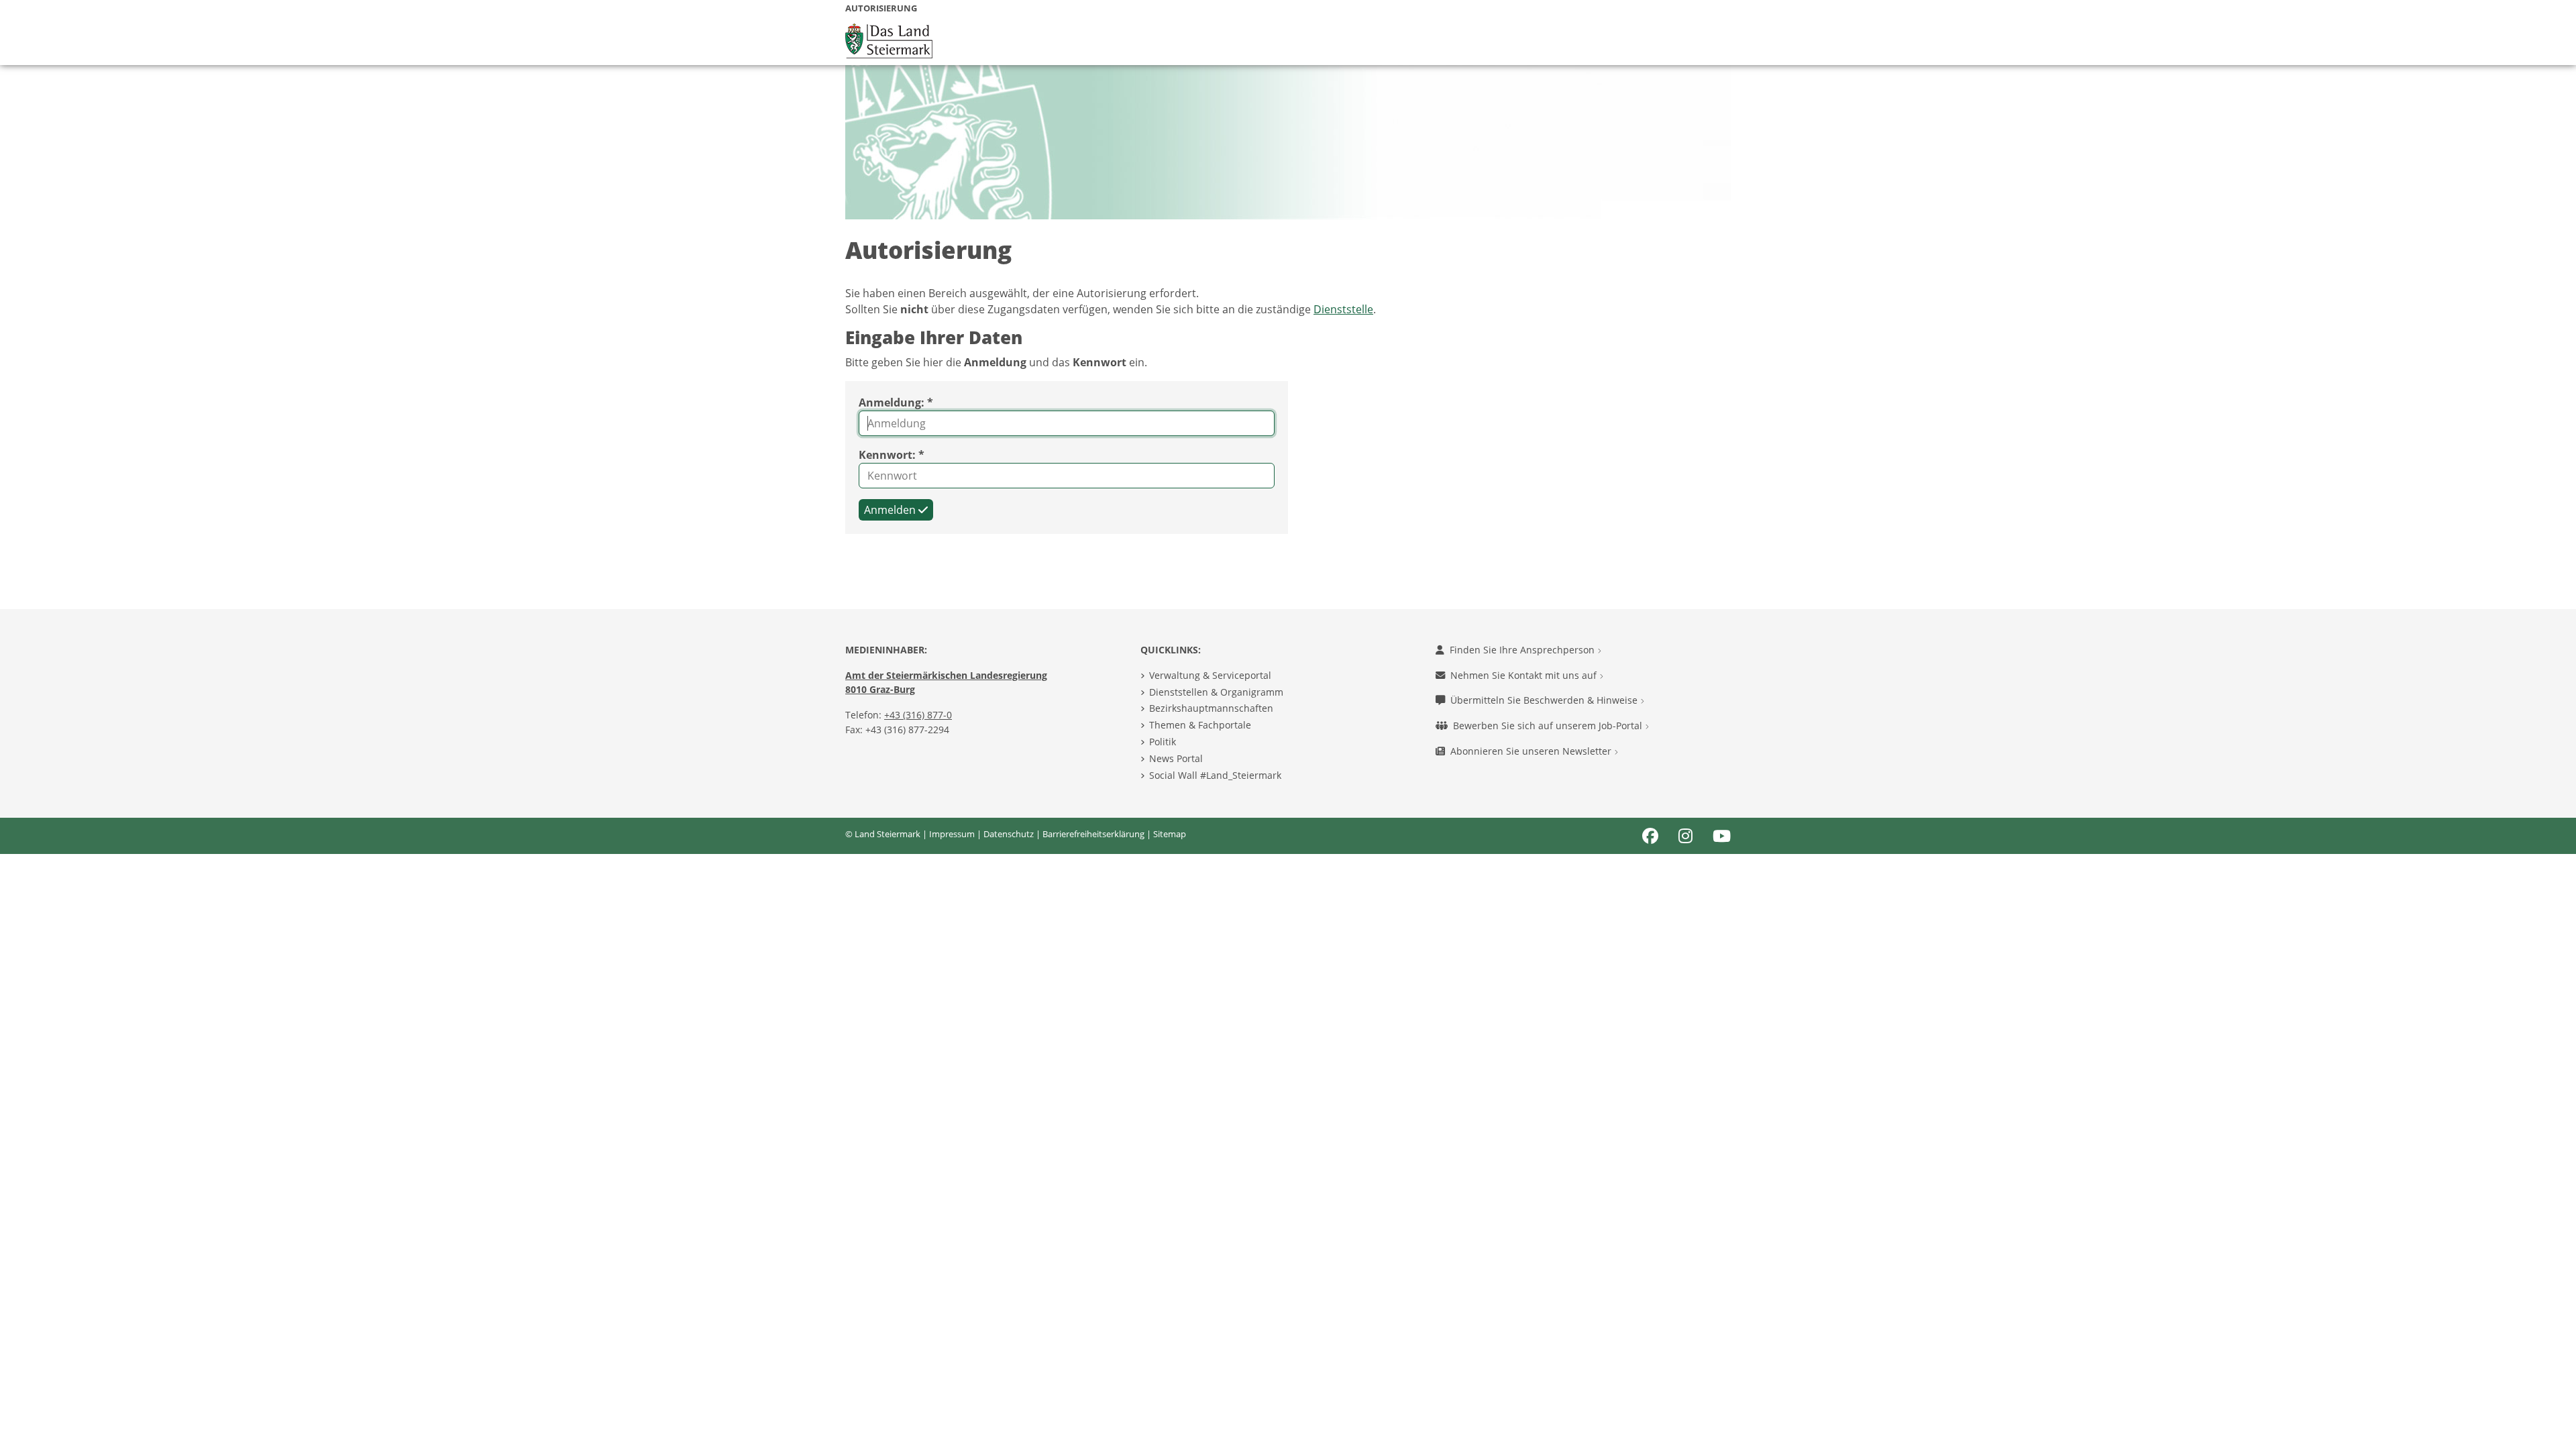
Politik (1163, 742)
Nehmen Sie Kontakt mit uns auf (1525, 675)
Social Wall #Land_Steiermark (1215, 775)
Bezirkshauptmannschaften (1211, 708)
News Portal (1176, 758)
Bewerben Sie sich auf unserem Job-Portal (1549, 726)
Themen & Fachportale (1200, 725)
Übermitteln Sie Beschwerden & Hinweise (1545, 700)
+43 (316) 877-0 (918, 715)
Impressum (952, 834)
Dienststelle (1343, 309)
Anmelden (891, 510)
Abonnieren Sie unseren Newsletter (1532, 751)
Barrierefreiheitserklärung (1093, 834)
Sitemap (1170, 834)
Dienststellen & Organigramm (1216, 692)
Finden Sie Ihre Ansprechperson (1523, 650)
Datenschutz (1009, 834)
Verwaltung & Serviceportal (1210, 675)
